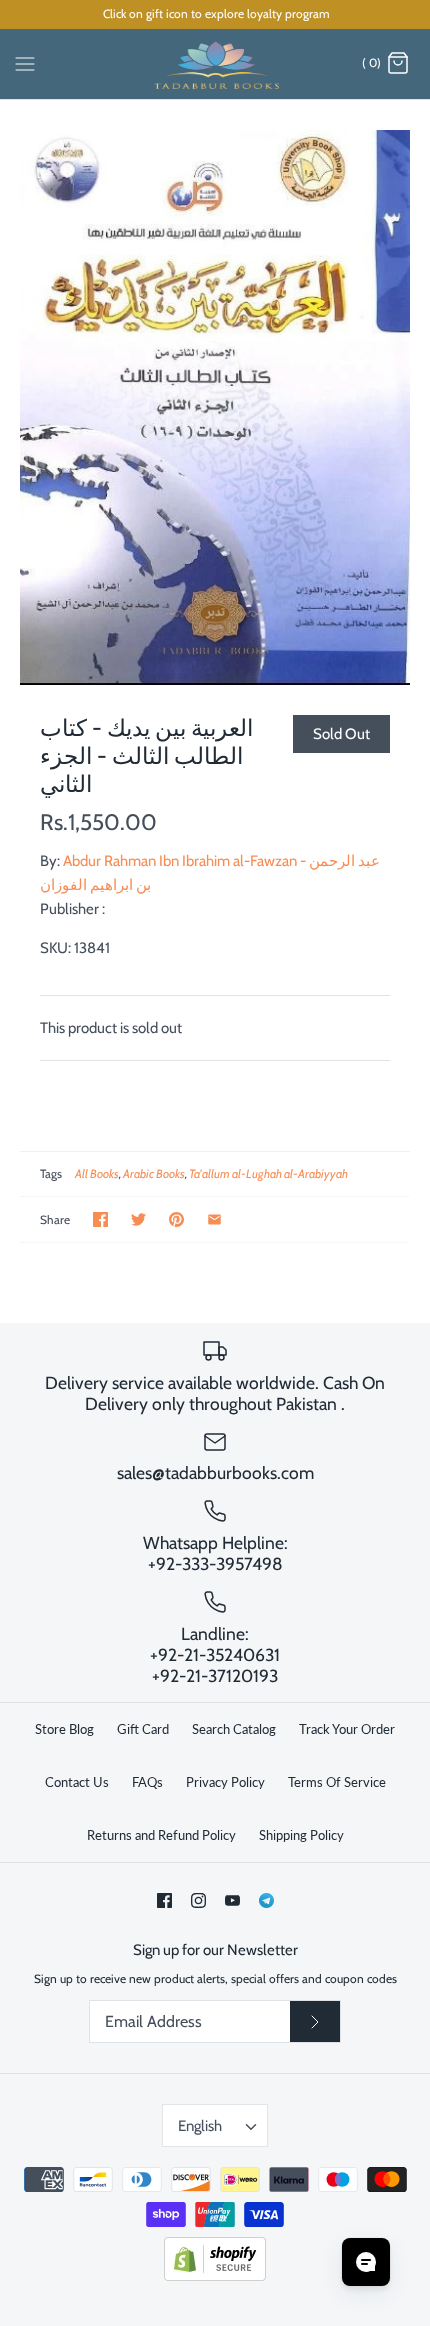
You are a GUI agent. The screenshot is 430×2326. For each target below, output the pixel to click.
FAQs (147, 1782)
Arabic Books (154, 1173)
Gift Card (143, 1729)
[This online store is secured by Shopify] (215, 2276)
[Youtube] (232, 1900)
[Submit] (315, 2022)
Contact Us (77, 1782)
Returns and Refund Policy (161, 1835)
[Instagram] (198, 1900)
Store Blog (64, 1729)
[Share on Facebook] (100, 1219)
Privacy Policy (225, 1782)
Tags (51, 1173)
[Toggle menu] (25, 63)
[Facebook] (164, 1900)
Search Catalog (234, 1729)
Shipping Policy (301, 1835)
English (200, 2126)
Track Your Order (347, 1729)
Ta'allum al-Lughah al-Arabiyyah (268, 1173)
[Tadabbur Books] (215, 64)
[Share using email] (214, 1219)
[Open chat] (366, 2262)
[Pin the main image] (176, 1219)
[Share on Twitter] (138, 1219)
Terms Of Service (337, 1782)
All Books (97, 1173)
